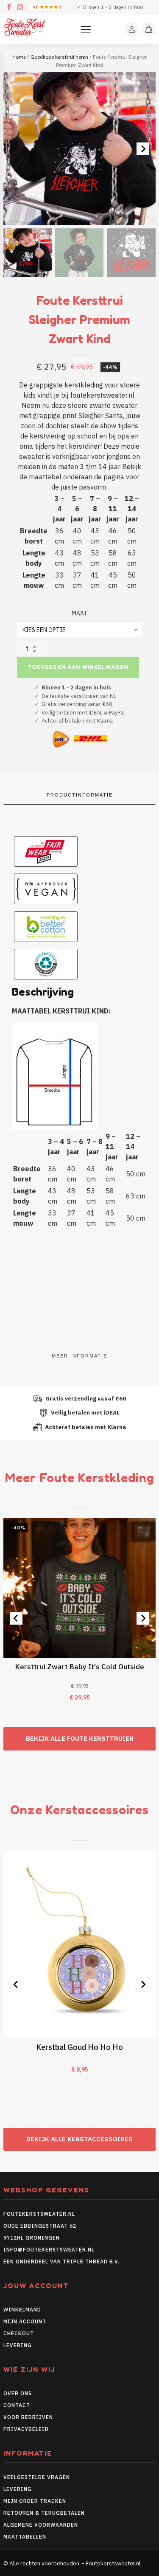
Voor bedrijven (28, 2417)
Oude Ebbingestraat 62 (40, 2226)
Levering (18, 2345)
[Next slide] (143, 149)
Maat (79, 613)
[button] (28, 253)
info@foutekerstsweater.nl (49, 2250)
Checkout (19, 2333)
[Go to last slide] (16, 1618)
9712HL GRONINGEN (32, 2238)
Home (19, 57)
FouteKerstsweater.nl (39, 2214)
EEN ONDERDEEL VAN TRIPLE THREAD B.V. (62, 2261)
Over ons (18, 2393)
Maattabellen (25, 2537)
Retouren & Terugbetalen (44, 2513)
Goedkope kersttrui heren (59, 57)
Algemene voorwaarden (41, 2525)
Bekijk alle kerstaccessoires (79, 2139)
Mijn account (25, 2321)
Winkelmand (22, 2310)
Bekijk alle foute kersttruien (80, 1738)
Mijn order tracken (35, 2501)
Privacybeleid (26, 2429)
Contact (17, 2405)
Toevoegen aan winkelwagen (78, 667)
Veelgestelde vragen (37, 2477)
